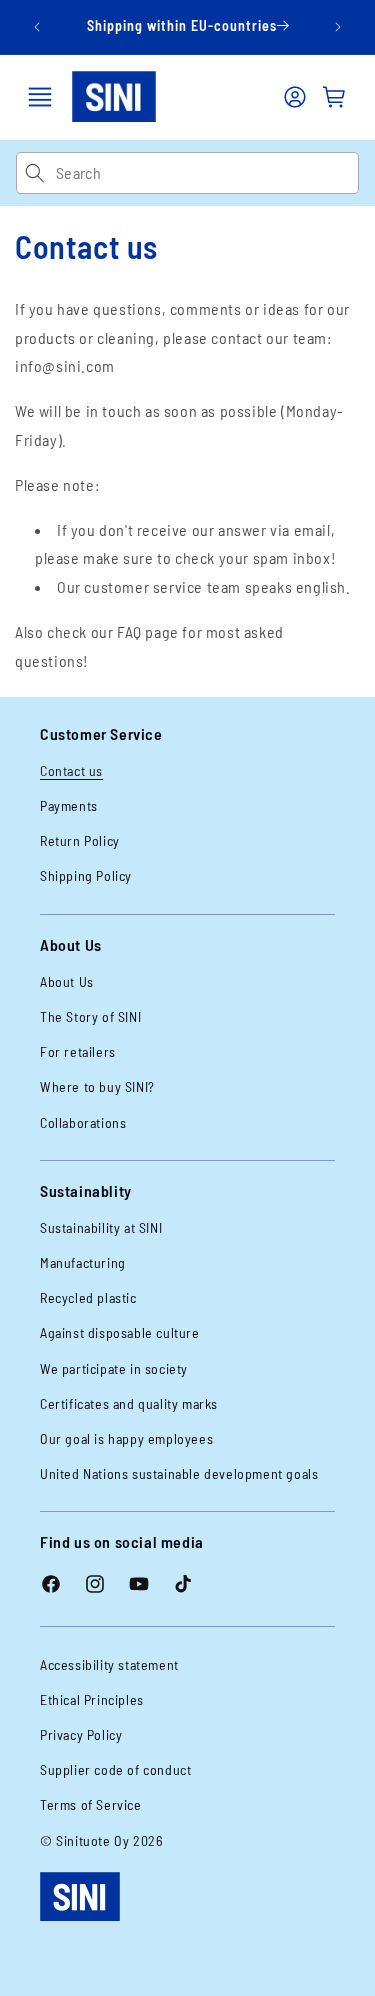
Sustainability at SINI (101, 1227)
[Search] (35, 173)
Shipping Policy (86, 875)
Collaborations (83, 1122)
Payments (69, 805)
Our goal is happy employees (126, 1438)
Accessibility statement (109, 1664)
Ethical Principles (92, 1699)
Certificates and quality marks (129, 1403)
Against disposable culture (120, 1332)
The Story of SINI (90, 1016)
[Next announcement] (338, 27)
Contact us (71, 770)
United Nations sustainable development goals (179, 1473)
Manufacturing (83, 1262)
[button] (40, 97)
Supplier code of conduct (115, 1769)
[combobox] (207, 173)
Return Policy (80, 840)
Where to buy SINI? (97, 1086)
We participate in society (114, 1368)
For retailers (78, 1051)
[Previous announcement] (37, 27)
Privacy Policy (81, 1734)
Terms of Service (91, 1804)
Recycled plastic (88, 1297)
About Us (67, 981)
